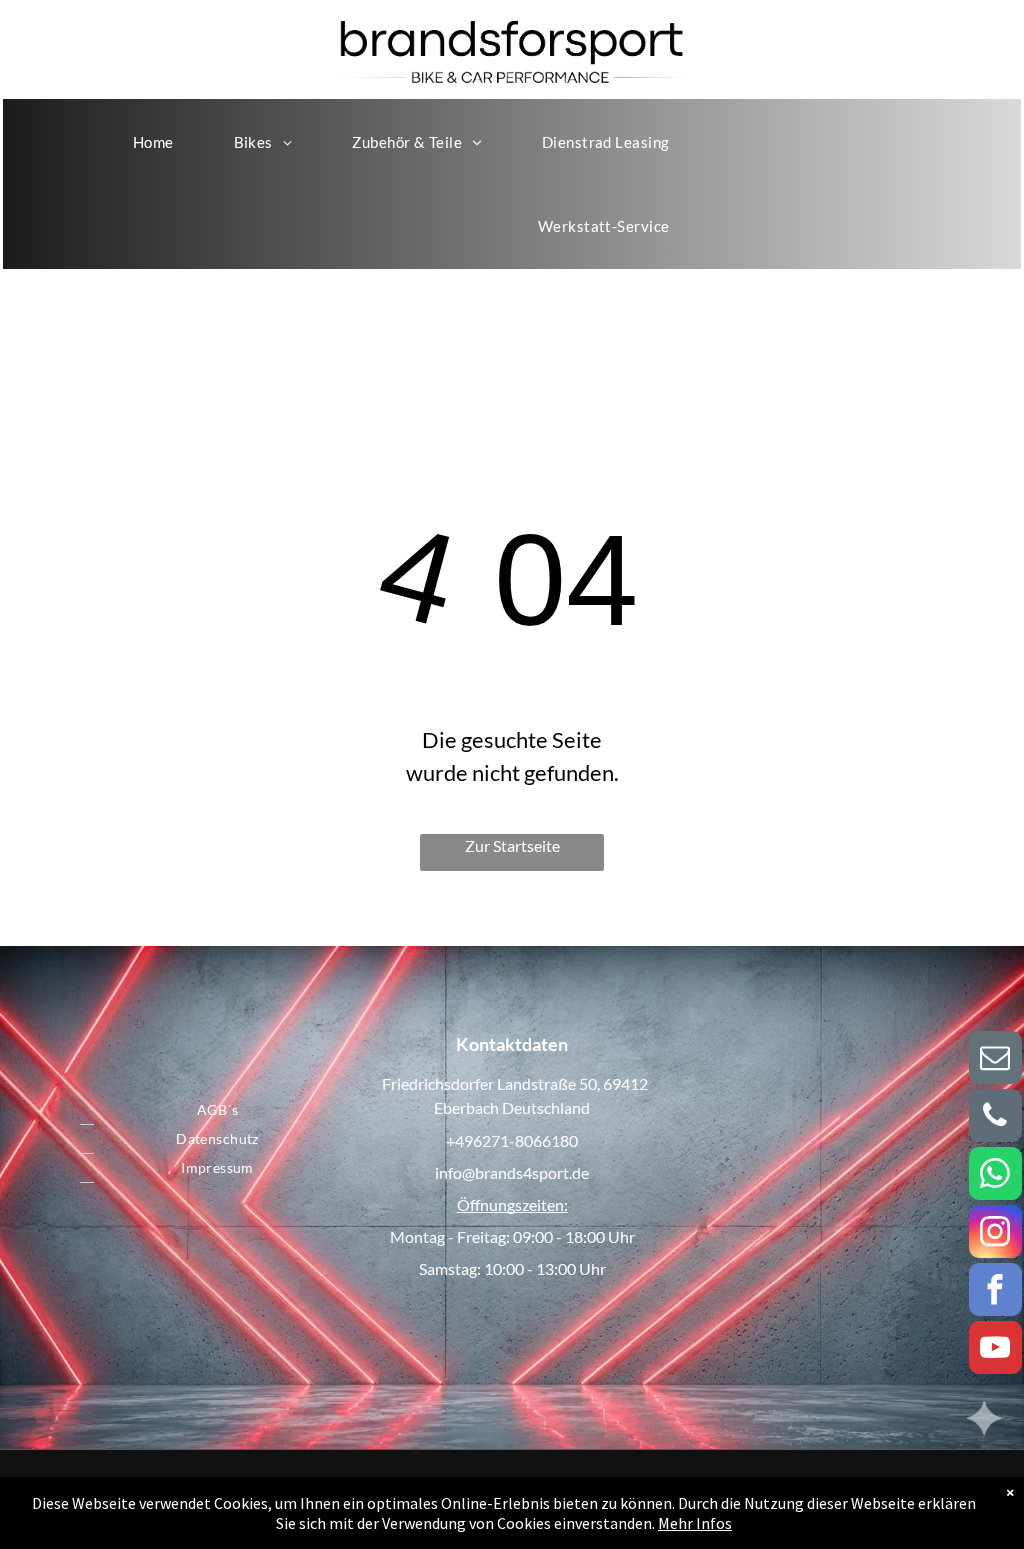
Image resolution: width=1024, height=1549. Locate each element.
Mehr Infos (695, 1523)
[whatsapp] (995, 1176)
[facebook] (995, 1292)
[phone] (995, 1118)
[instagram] (995, 1234)
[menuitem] (153, 142)
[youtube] (995, 1350)
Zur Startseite (512, 845)
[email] (995, 1060)
